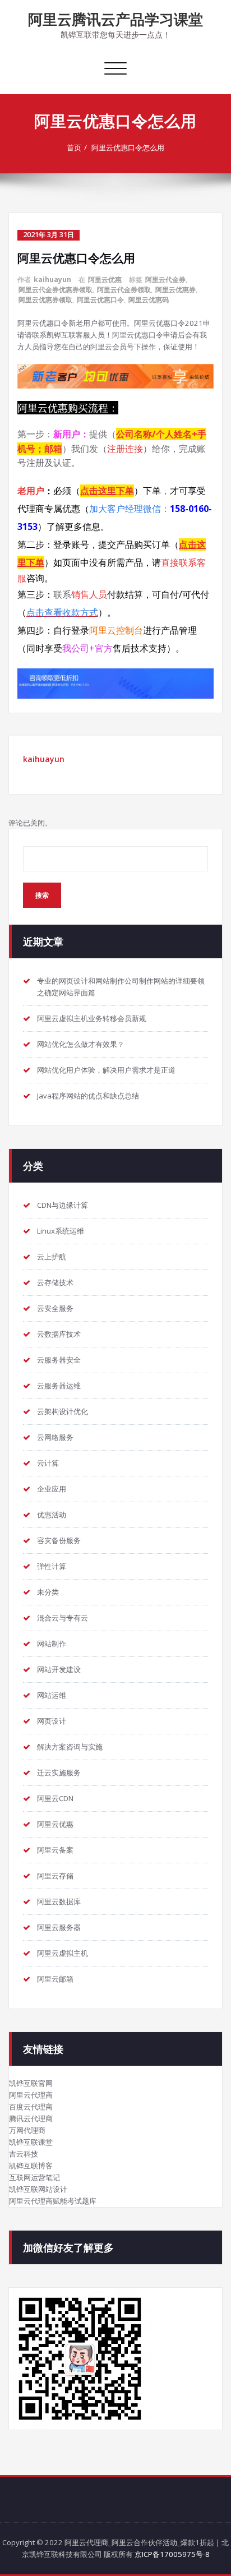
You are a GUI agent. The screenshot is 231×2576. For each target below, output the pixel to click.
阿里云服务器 (59, 1927)
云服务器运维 (59, 1386)
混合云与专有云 (63, 1618)
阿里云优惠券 (175, 290)
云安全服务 (55, 1308)
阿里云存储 (55, 1876)
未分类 (48, 1592)
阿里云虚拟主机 (63, 1953)
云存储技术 (55, 1282)
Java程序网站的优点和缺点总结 (88, 1096)
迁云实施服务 (59, 1772)
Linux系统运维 (61, 1231)
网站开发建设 (59, 1669)
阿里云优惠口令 (100, 300)
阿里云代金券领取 (124, 290)
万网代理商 (27, 2130)
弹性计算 (52, 1566)
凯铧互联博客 (31, 2166)
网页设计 (52, 1721)
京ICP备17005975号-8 (172, 2554)
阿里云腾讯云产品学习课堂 (115, 19)
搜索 (42, 895)
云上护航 (52, 1257)
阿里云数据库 (59, 1901)
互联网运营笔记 (34, 2177)
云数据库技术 (59, 1334)
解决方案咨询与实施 (70, 1747)
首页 (74, 147)
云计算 (48, 1463)
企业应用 (52, 1489)
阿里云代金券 (165, 280)
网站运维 (52, 1695)
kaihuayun (52, 280)
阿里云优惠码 (149, 300)
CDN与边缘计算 (63, 1205)
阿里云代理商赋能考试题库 (53, 2201)
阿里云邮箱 (55, 1979)
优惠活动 (52, 1515)
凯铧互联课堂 (31, 2142)
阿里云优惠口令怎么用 (128, 147)
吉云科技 (24, 2154)
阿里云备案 (55, 1850)
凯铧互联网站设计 (38, 2189)
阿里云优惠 (105, 280)
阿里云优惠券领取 (45, 300)
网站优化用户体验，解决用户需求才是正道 (106, 1070)
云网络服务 (55, 1437)
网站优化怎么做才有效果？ (81, 1044)
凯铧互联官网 (31, 2083)
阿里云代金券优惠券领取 (56, 290)
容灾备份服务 (59, 1540)
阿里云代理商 (31, 2095)
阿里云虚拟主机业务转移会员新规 (92, 1018)
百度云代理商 (31, 2107)
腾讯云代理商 (31, 2118)
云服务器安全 (59, 1360)
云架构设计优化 (63, 1411)
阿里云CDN (55, 1798)
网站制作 (52, 1644)
